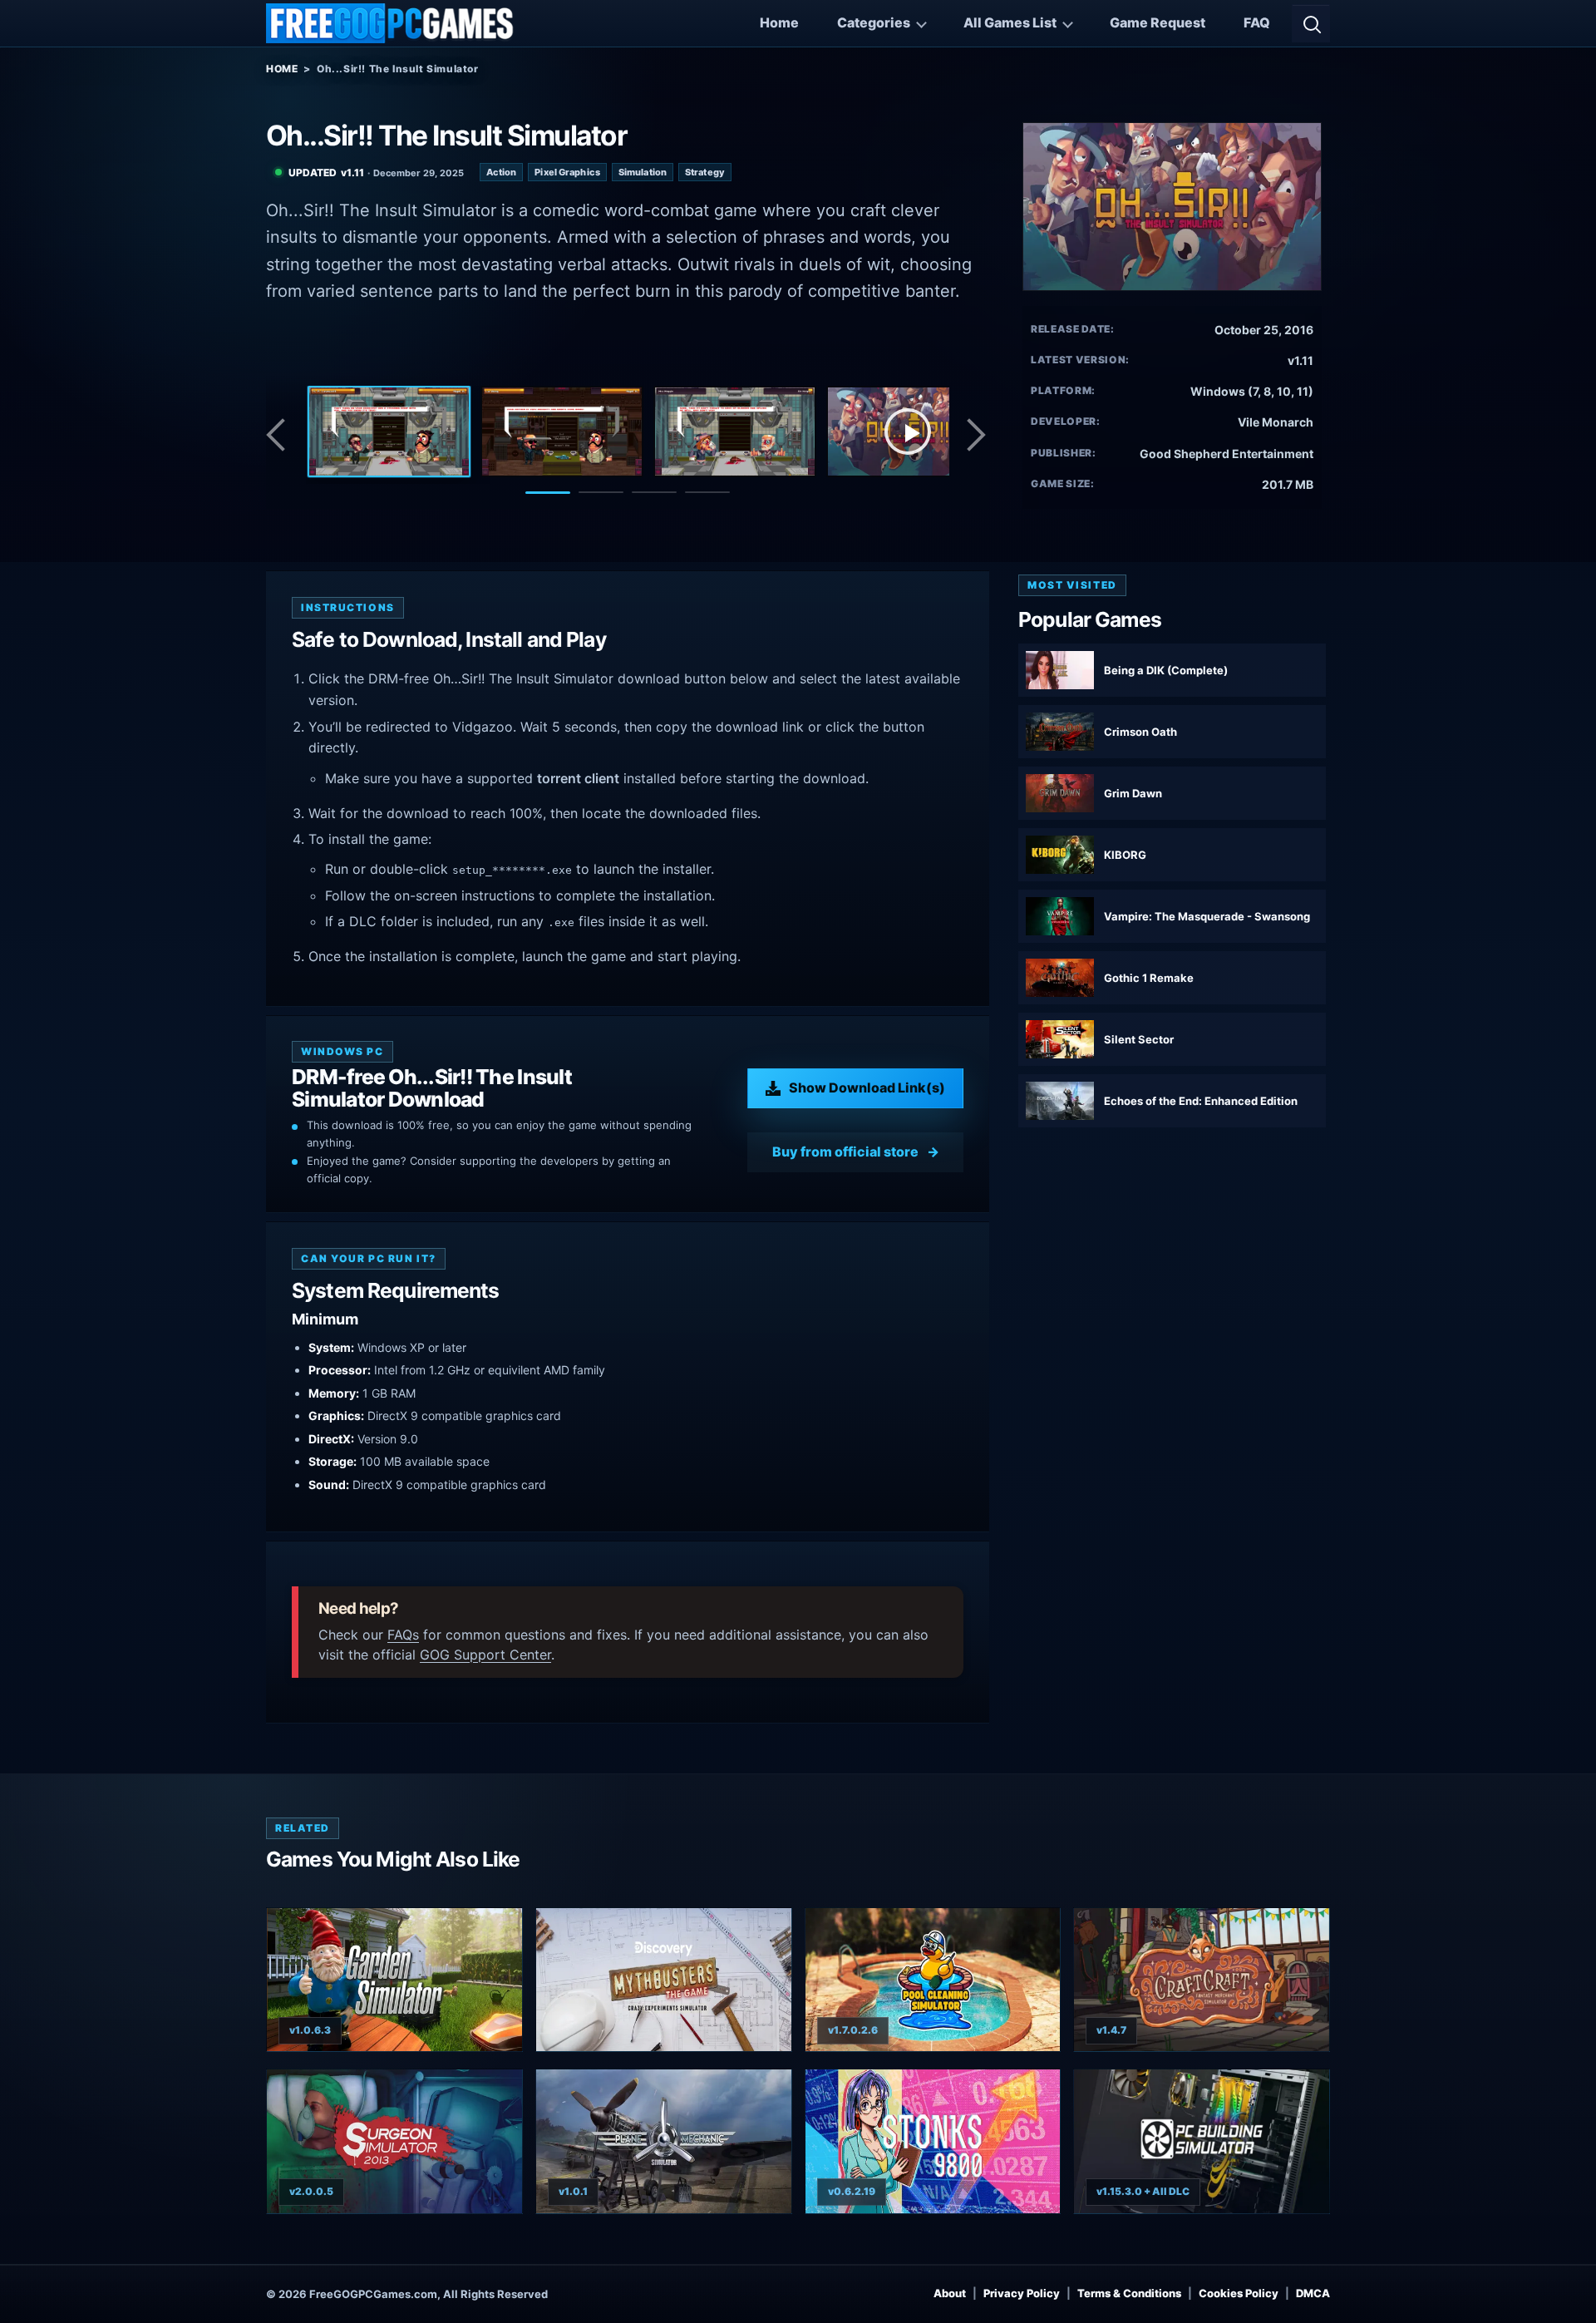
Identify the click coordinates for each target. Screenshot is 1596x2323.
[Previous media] (280, 435)
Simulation (643, 172)
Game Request (1158, 22)
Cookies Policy (1239, 2293)
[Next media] (975, 435)
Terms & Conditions (1129, 2293)
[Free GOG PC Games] (391, 23)
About (950, 2293)
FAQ (1257, 22)
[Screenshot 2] (562, 432)
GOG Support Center (485, 1655)
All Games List (1010, 22)
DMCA (1313, 2293)
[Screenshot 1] (389, 432)
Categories (874, 22)
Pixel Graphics (567, 172)
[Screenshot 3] (735, 432)
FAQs (403, 1635)
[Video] (908, 432)
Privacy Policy (1022, 2293)
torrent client (578, 778)
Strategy (705, 172)
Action (502, 172)
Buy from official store (845, 1152)
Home (779, 22)
